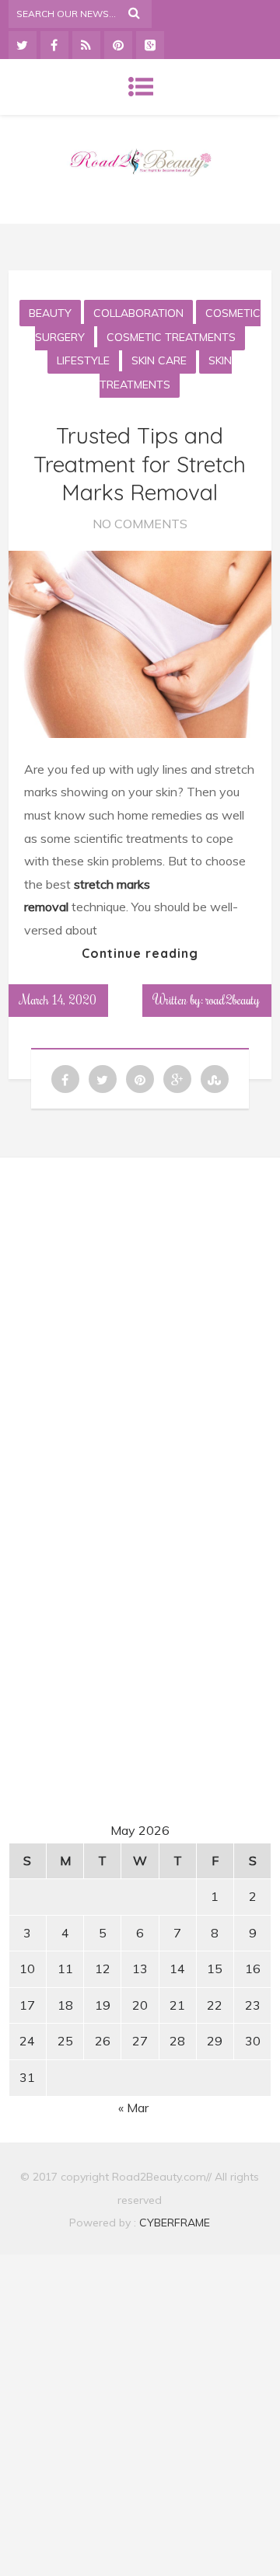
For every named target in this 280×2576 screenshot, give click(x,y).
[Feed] (86, 45)
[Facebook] (54, 45)
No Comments (140, 524)
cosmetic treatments (171, 337)
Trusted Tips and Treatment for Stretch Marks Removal (140, 464)
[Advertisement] (142, 1315)
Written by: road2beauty (207, 1000)
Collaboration (138, 313)
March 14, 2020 (58, 1000)
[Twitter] (23, 45)
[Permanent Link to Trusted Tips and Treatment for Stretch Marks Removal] (140, 733)
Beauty (50, 313)
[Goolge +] (150, 45)
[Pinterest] (118, 45)
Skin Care (159, 360)
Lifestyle (83, 360)
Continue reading (140, 953)
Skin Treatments (166, 372)
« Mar (133, 2108)
